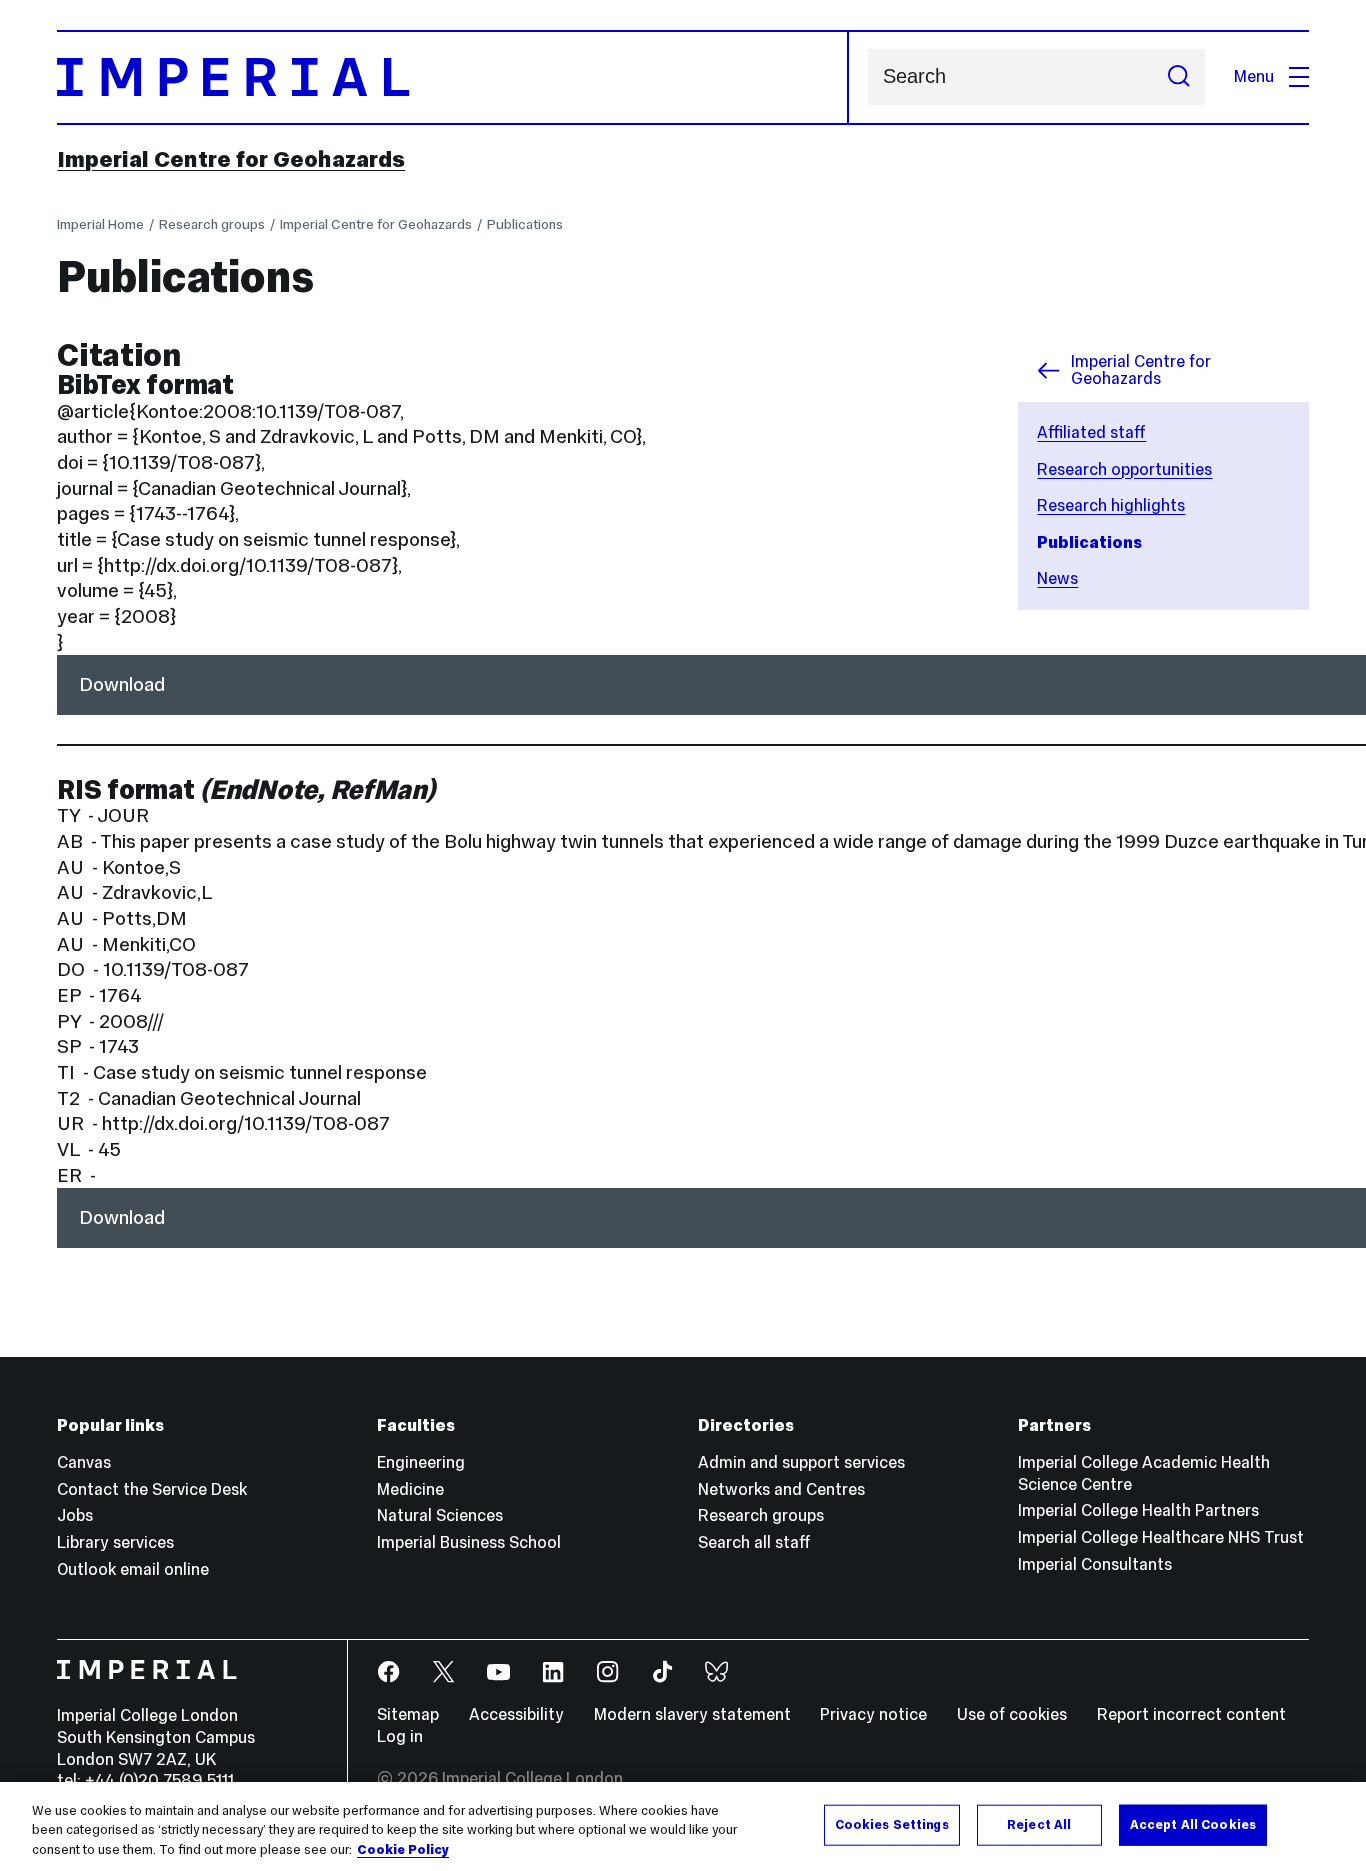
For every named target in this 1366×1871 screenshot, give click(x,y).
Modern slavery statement (692, 1714)
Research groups (212, 224)
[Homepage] (452, 77)
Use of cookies (1012, 1714)
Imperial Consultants (1095, 1564)
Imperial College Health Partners (1138, 1510)
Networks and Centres (781, 1489)
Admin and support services (801, 1462)
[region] (683, 1826)
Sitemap (408, 1714)
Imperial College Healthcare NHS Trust (1161, 1537)
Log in (400, 1736)
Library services (115, 1542)
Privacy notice (873, 1714)
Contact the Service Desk (152, 1489)
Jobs (75, 1515)
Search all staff (754, 1542)
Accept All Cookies (1193, 1824)
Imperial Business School (469, 1542)
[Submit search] (1178, 77)
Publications (525, 224)
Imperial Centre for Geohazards (231, 159)
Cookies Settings (892, 1824)
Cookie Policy (403, 1850)
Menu (1254, 76)
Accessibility (516, 1714)
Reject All (1039, 1824)
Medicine (410, 1489)
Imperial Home (100, 224)
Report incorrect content (1191, 1714)
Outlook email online (133, 1569)
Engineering (421, 1462)
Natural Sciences (440, 1515)
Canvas (84, 1462)
